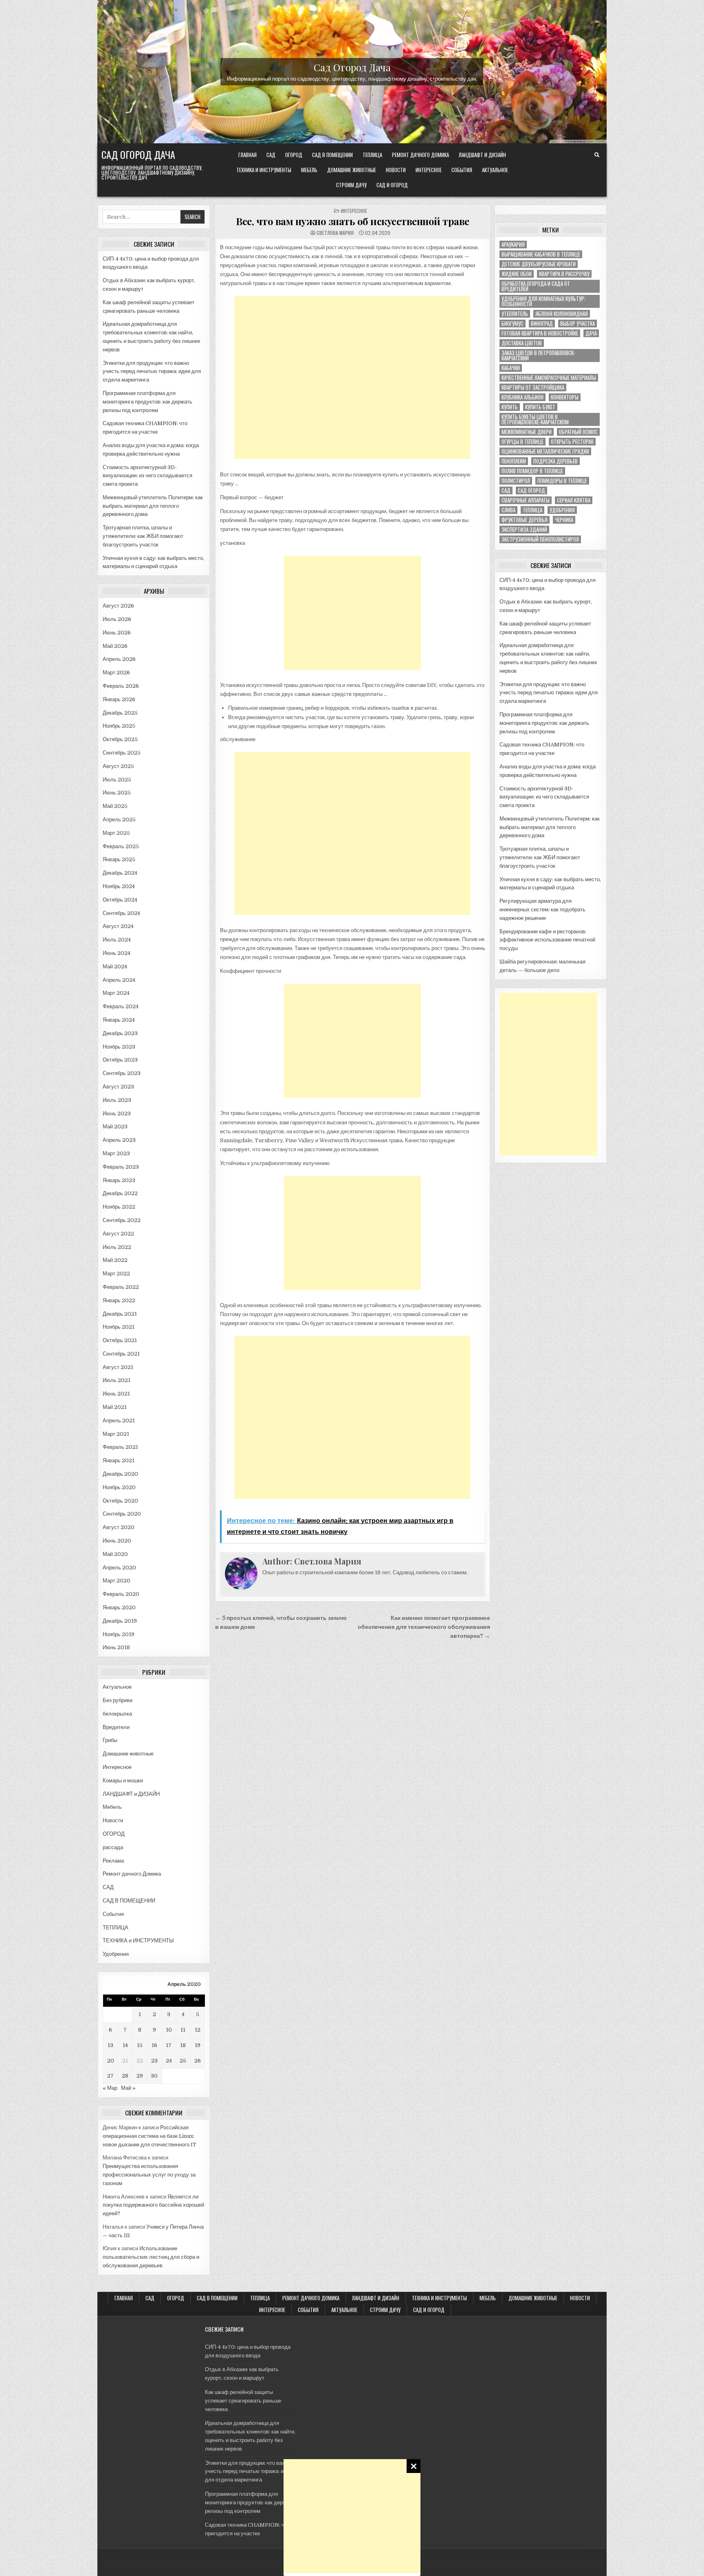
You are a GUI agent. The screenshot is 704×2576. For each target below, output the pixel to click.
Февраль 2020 (121, 1594)
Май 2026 (115, 646)
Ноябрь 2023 (119, 1047)
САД (271, 155)
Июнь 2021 (116, 1394)
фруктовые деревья (525, 520)
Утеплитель (515, 314)
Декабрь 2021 (120, 1314)
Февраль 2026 (121, 686)
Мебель (309, 170)
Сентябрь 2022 (122, 1220)
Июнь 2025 (117, 793)
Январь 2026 (119, 699)
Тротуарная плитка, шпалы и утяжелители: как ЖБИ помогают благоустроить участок (143, 536)
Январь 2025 (119, 859)
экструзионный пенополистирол (540, 539)
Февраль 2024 (121, 1006)
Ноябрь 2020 (119, 1487)
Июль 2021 (117, 1380)
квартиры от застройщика (533, 387)
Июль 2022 (117, 1247)
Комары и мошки (123, 1781)
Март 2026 (116, 673)
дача (591, 333)
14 (125, 2045)
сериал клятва (574, 500)
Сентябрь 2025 (122, 753)
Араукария (513, 245)
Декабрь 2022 (120, 1193)
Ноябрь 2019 (119, 1634)
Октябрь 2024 (120, 900)
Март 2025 (116, 833)
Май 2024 (115, 967)
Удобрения (116, 1954)
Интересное (429, 170)
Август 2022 (118, 1234)
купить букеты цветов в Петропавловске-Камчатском (535, 419)
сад (506, 490)
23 (154, 2061)
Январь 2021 (119, 1460)
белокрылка (117, 1714)
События (462, 170)
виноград (542, 324)
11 (183, 2030)
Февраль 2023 (121, 1167)
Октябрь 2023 (120, 1060)
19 (198, 2045)
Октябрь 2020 (120, 1501)
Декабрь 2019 (120, 1621)
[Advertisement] (352, 2516)
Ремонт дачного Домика (420, 155)
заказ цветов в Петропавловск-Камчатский (538, 355)
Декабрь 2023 (120, 1033)
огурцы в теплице (522, 442)
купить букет (540, 407)
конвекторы (565, 397)
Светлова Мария (335, 233)
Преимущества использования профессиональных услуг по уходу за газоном (149, 2175)
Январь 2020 (119, 1607)
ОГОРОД (294, 155)
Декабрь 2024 (120, 873)
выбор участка (577, 324)
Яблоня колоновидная (562, 314)
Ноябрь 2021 (119, 1327)
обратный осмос (578, 432)
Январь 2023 (119, 1180)
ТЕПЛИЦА (372, 155)
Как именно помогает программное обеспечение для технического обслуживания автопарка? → (424, 1627)
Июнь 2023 (117, 1114)
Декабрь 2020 (120, 1474)
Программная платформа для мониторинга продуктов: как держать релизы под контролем (147, 402)
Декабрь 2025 (120, 713)
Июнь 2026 (117, 633)
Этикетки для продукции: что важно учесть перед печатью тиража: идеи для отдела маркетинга (152, 372)
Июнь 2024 (117, 953)
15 (140, 2045)
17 (169, 2045)
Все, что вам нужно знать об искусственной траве (353, 221)
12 (198, 2030)
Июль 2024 (117, 940)
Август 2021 (118, 1367)
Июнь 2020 (117, 1541)
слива (508, 510)
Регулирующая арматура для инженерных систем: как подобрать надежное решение (542, 909)
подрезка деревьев (555, 461)
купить (510, 407)
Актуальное (495, 170)
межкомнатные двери (527, 432)
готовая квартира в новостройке (540, 333)
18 (183, 2045)
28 (125, 2076)
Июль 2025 (117, 780)
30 (154, 2076)
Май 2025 (115, 806)
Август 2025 (118, 766)
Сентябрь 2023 (122, 1073)
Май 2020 (115, 1554)
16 (154, 2045)
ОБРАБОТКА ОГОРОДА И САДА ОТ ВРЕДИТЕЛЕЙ (536, 286)
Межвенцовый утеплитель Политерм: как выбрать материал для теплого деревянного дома (153, 506)
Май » (128, 2088)
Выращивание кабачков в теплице (541, 254)
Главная (247, 155)
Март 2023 (116, 1153)
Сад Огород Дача (352, 67)
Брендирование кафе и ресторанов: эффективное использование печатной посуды (547, 940)
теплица (532, 510)
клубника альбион (522, 397)
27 (110, 2076)
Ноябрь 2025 (119, 726)
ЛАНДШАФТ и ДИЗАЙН (482, 155)
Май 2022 (115, 1260)
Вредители (116, 1727)
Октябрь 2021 (120, 1340)
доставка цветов (522, 343)
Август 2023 (118, 1087)
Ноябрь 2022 (119, 1207)
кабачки (511, 368)
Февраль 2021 (120, 1447)
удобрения (562, 510)
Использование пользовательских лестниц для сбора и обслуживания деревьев (151, 2257)
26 (198, 2061)
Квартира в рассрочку (564, 274)
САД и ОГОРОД (392, 185)
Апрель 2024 (119, 980)
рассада (113, 1847)
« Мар (110, 2088)
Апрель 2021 (119, 1421)
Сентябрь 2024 (121, 913)
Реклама (113, 1861)
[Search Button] (597, 155)
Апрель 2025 (119, 820)
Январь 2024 (119, 1020)
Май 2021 (115, 1407)
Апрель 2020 (119, 1568)
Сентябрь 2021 (121, 1354)
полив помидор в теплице (532, 471)
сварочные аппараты (526, 500)
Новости (396, 170)
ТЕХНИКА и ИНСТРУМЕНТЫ (264, 170)
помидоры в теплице (562, 481)
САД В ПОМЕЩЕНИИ (332, 155)
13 (110, 2045)
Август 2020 (119, 1527)
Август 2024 (118, 926)
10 (169, 2030)
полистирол (516, 481)
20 (111, 2061)
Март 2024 (116, 993)
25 (183, 2061)
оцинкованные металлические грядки (545, 451)
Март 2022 (116, 1274)
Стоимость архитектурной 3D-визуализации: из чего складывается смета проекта (147, 476)
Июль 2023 (117, 1100)
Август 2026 (118, 606)
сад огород (531, 490)
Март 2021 (116, 1434)
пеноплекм (514, 461)
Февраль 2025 (121, 846)
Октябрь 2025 (120, 739)
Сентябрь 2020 (122, 1514)
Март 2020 (117, 1581)
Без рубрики (118, 1700)
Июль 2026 (117, 619)
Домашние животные (352, 170)
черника (564, 520)
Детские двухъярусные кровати (539, 264)
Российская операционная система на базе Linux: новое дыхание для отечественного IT (150, 2136)
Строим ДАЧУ (351, 185)
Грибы (110, 1740)
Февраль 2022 (121, 1287)
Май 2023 (115, 1127)
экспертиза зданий (524, 530)
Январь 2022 (119, 1300)
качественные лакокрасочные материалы (549, 378)
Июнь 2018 (116, 1647)
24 (169, 2061)
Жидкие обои (517, 274)
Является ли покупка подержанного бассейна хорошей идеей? (153, 2205)
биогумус (513, 324)
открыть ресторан (572, 442)
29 (140, 2076)
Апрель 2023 (119, 1140)
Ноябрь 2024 (119, 886)
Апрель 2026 (119, 659)
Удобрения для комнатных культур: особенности (543, 301)
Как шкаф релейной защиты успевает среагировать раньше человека (243, 2401)
